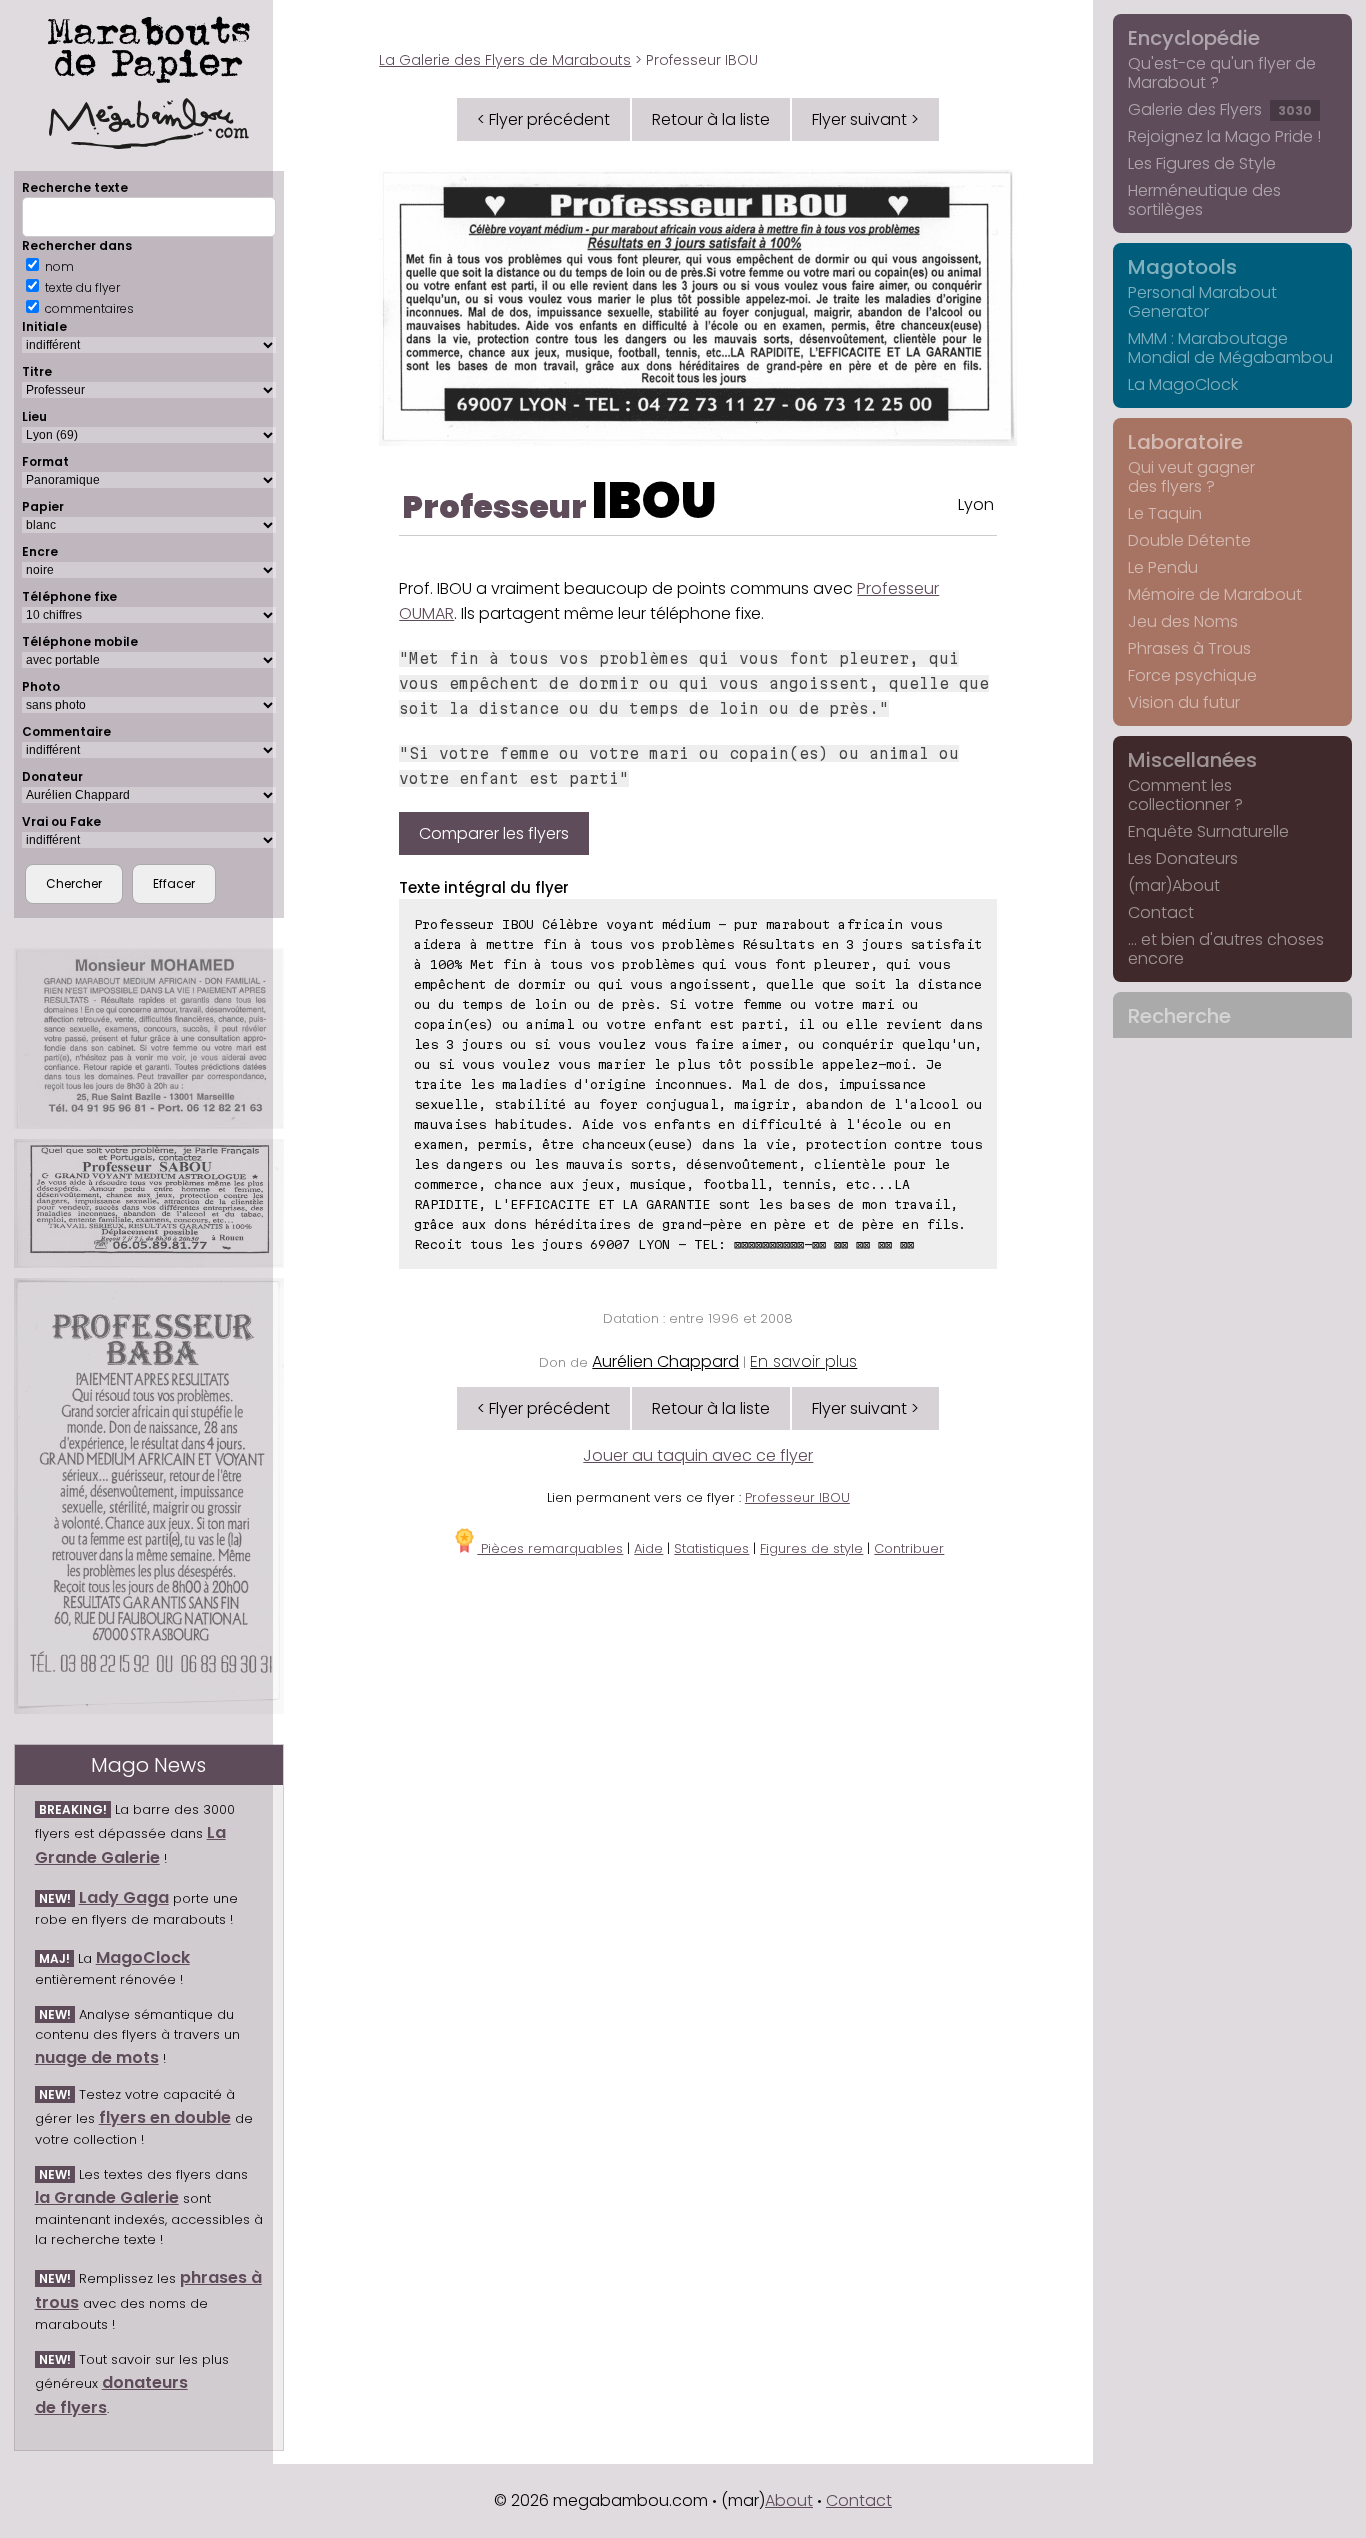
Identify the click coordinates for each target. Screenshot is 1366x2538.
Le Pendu (1163, 567)
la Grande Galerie (107, 2197)
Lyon (976, 504)
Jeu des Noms (1183, 621)
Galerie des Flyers (1220, 109)
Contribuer (909, 1548)
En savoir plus (803, 1361)
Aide (648, 1548)
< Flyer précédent (543, 119)
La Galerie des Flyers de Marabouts (505, 60)
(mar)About (1174, 885)
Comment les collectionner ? (1185, 795)
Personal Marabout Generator (1202, 302)
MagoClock (143, 1957)
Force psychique (1192, 675)
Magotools (1182, 267)
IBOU (654, 500)
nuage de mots (97, 2057)
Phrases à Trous (1189, 648)
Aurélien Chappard (665, 1361)
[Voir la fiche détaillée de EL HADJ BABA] (149, 1495)
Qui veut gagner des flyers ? (1191, 477)
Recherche (1179, 1016)
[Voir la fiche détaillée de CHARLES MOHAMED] (149, 1039)
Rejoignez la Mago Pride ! (1224, 136)
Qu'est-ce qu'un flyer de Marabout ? (1222, 73)
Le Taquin (1165, 513)
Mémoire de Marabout (1215, 594)
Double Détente (1189, 540)
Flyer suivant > (865, 119)
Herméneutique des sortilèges (1204, 200)
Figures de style (811, 1548)
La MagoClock (1183, 384)
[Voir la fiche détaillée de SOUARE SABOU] (149, 1203)
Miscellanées (1192, 760)
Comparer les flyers (494, 833)
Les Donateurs (1183, 858)
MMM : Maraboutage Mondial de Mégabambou (1230, 348)
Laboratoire (1185, 442)
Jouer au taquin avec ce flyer (698, 1455)
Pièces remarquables (550, 1548)
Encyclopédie (1194, 38)
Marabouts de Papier (149, 46)
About (789, 2500)
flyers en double (165, 2117)
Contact (1161, 912)
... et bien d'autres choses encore (1226, 949)
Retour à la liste (711, 119)
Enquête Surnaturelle (1208, 831)
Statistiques (711, 1548)
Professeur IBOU (797, 1497)
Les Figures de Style (1202, 163)
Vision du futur (1184, 702)
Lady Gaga (124, 1897)
